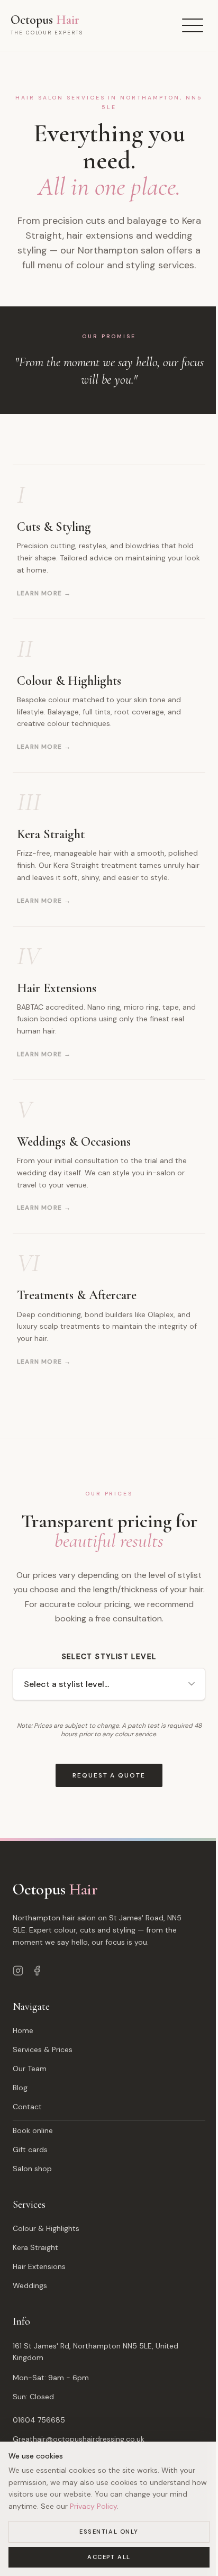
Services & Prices (43, 2049)
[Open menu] (193, 25)
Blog (20, 2088)
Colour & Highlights (46, 2228)
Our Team (30, 2069)
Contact (27, 2107)
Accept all (109, 2557)
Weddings (30, 2285)
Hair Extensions (39, 2266)
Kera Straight (35, 2247)
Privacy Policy (93, 2506)
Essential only (109, 2532)
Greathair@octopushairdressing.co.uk (79, 2439)
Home (23, 2030)
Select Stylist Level (109, 1656)
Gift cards (30, 2149)
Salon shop (32, 2169)
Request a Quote (109, 1775)
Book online (33, 2130)
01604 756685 (39, 2420)
